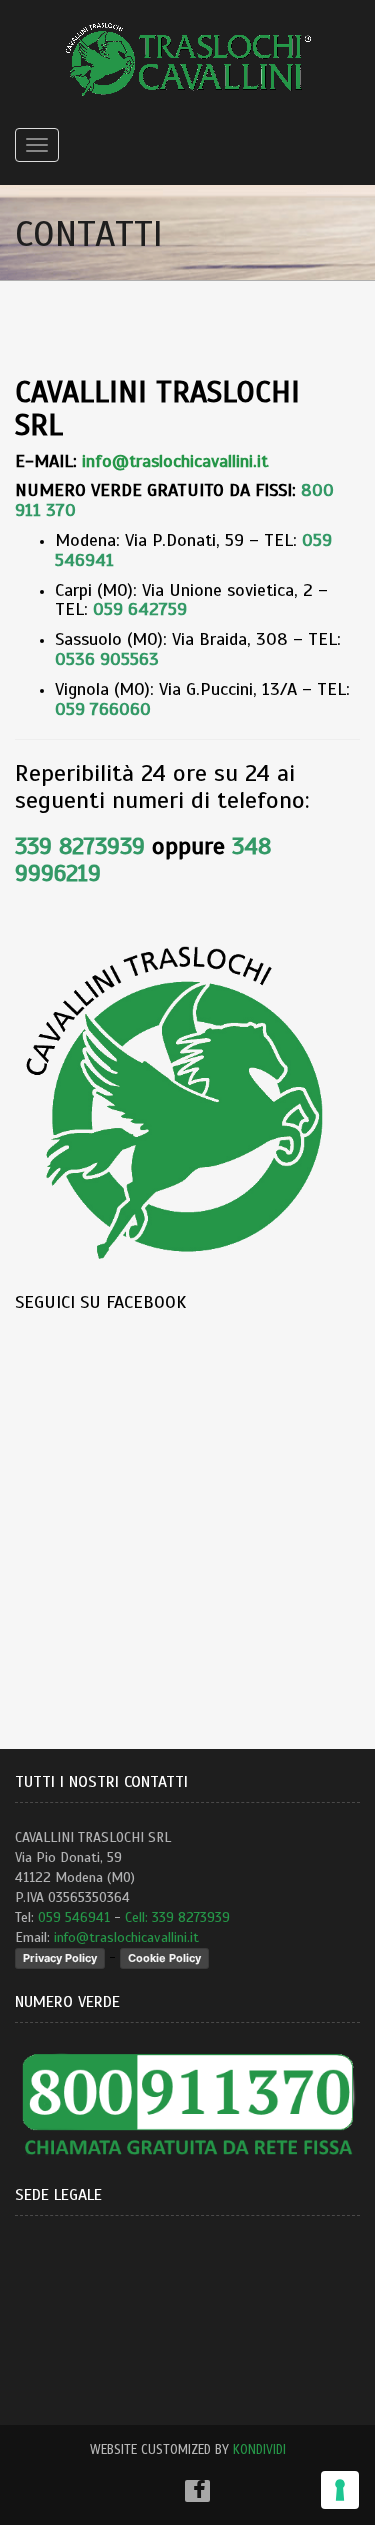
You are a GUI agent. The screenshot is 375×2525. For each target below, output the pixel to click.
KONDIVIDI (259, 2450)
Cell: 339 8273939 (177, 1917)
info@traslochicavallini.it (126, 1937)
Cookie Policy (164, 1958)
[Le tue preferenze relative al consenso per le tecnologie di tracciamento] (340, 2490)
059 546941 (74, 1917)
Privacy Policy (60, 1958)
